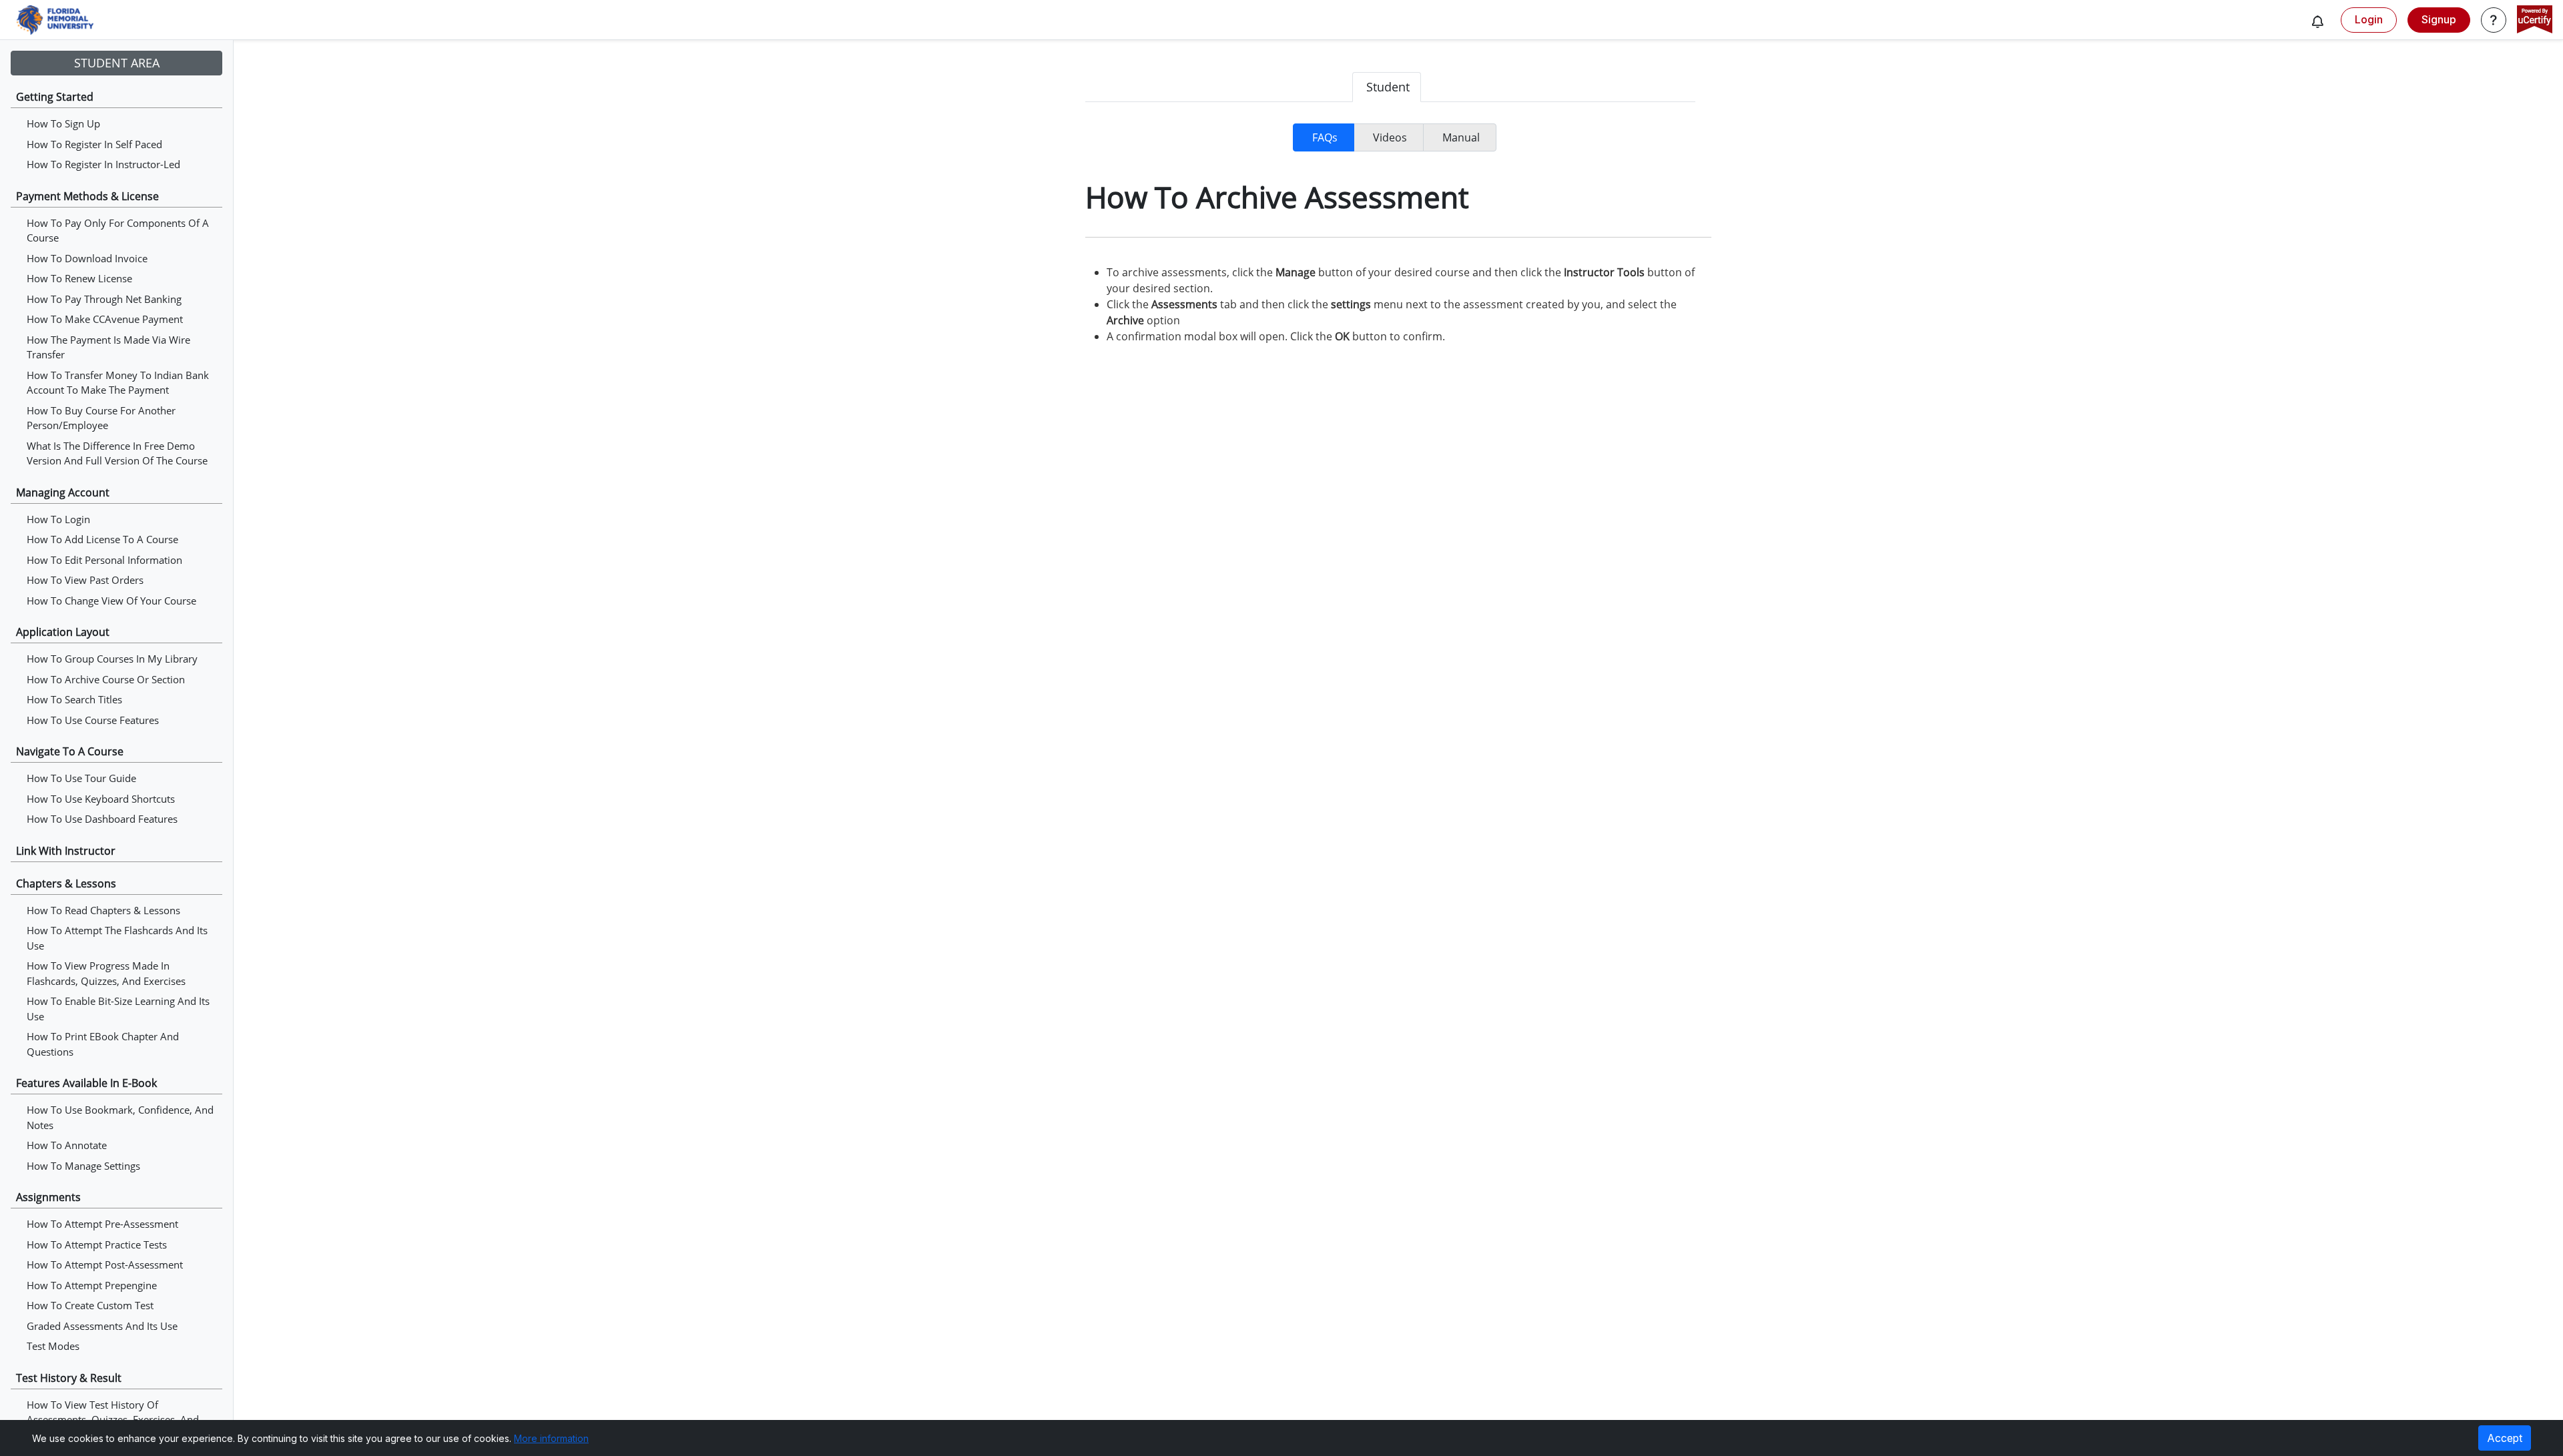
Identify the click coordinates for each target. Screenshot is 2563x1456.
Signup (2439, 19)
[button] (2317, 21)
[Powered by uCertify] (2535, 21)
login (2369, 19)
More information (551, 1438)
